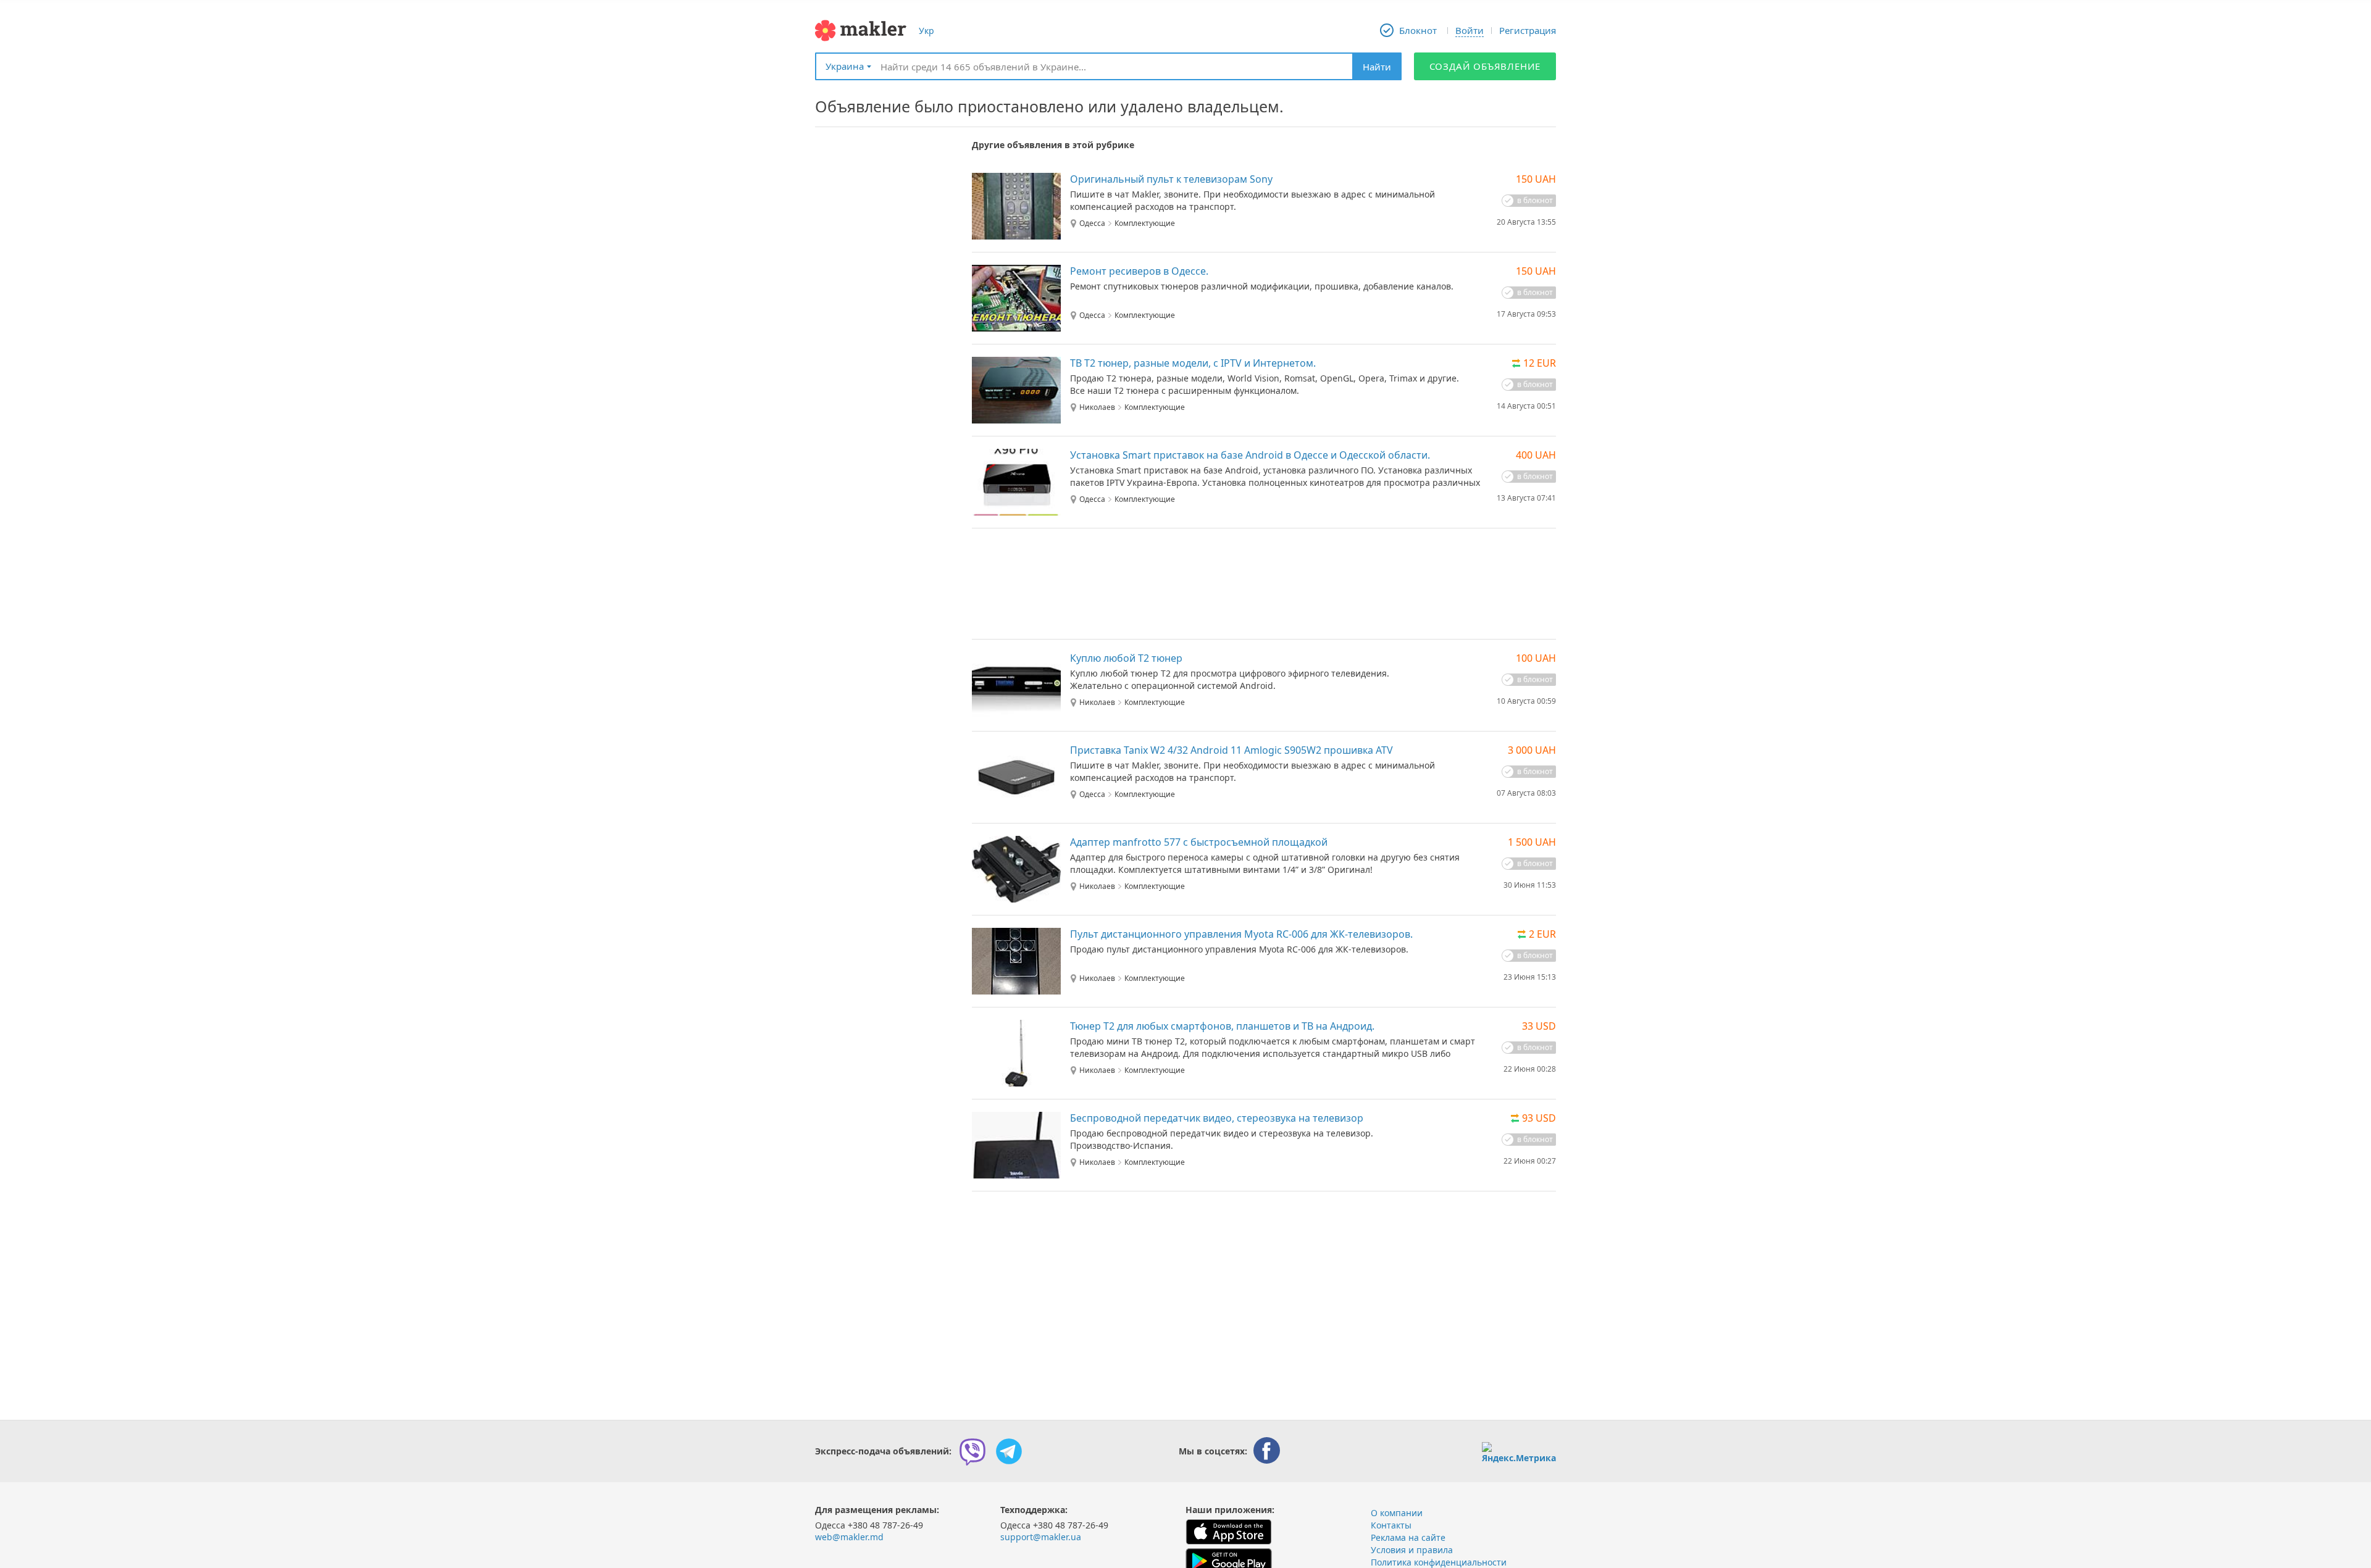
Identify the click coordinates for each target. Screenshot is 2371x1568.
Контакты (1391, 1525)
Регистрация (1528, 30)
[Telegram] (1009, 1451)
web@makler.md (849, 1537)
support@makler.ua (1041, 1537)
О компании (1397, 1513)
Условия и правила (1412, 1550)
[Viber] (972, 1451)
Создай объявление (1485, 66)
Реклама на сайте (1408, 1537)
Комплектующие (1145, 223)
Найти (1377, 67)
